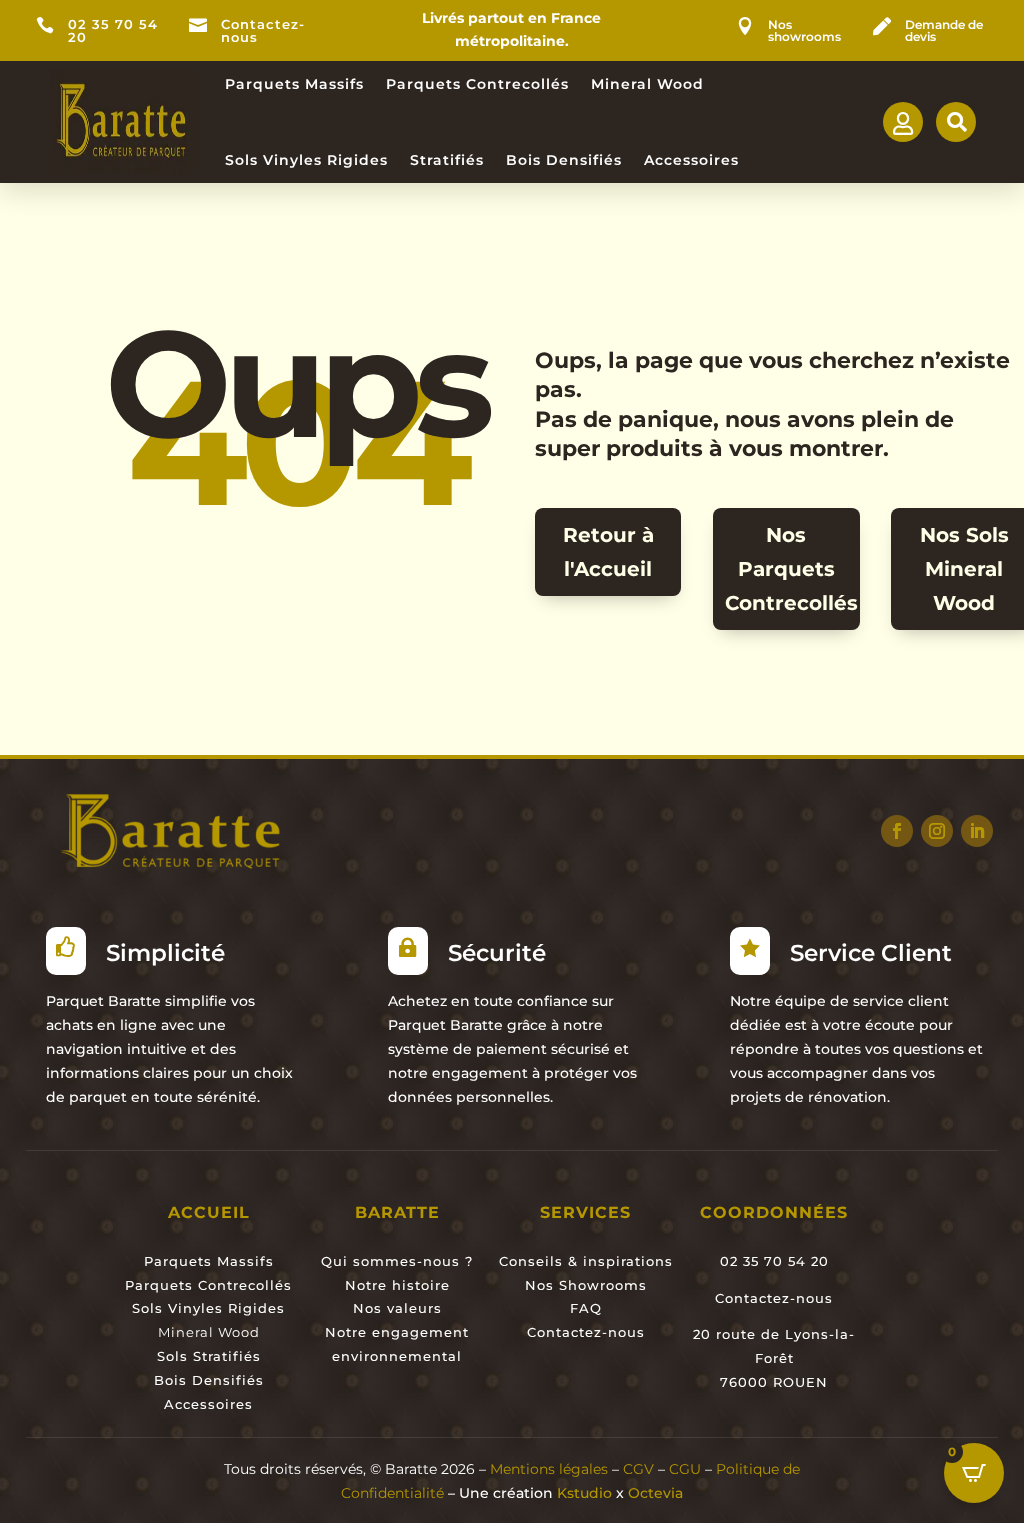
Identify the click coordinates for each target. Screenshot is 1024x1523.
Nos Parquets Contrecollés (791, 569)
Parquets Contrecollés (477, 84)
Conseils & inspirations (586, 1261)
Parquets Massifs (294, 84)
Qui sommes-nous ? (397, 1261)
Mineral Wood (647, 84)
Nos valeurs (397, 1308)
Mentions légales (549, 1469)
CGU (685, 1469)
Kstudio (584, 1493)
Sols (172, 1356)
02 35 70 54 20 (113, 31)
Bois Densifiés (564, 160)
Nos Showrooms (586, 1285)
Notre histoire (397, 1285)
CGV (638, 1469)
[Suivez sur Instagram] (937, 831)
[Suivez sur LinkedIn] (977, 831)
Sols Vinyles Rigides (306, 160)
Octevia (655, 1493)
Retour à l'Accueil (608, 552)
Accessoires (691, 160)
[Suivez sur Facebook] (897, 831)
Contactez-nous (263, 31)
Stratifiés (447, 160)
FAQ (586, 1308)
